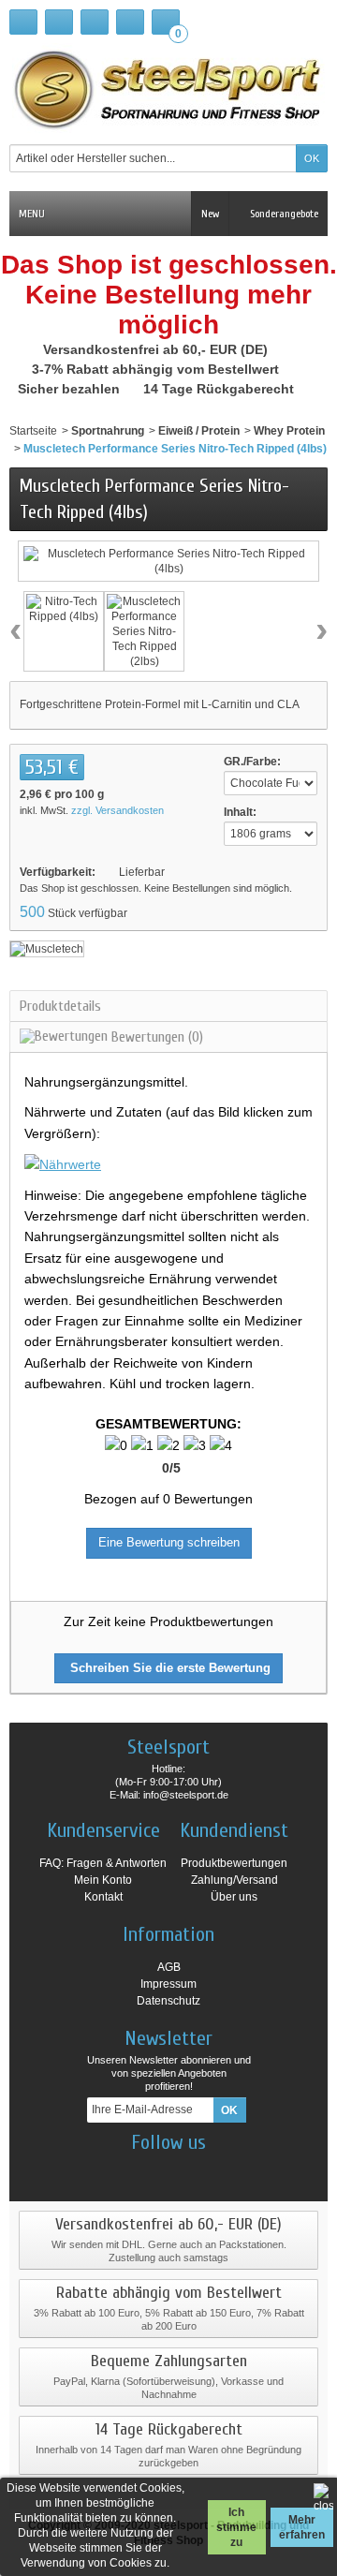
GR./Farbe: (252, 762)
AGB (169, 1967)
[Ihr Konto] (130, 22)
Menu (32, 214)
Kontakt (103, 1897)
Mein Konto (103, 1880)
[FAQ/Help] (95, 22)
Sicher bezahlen (71, 389)
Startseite (33, 431)
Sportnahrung (108, 431)
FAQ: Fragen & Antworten (103, 1863)
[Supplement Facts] (63, 1163)
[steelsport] (168, 89)
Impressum (168, 1984)
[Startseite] (23, 22)
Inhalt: (240, 812)
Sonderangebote (283, 214)
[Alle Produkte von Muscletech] (47, 948)
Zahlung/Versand (234, 1880)
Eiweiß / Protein (199, 431)
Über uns (234, 1897)
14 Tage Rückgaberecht (220, 389)
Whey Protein (289, 431)
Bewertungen (155, 1037)
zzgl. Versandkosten (117, 810)
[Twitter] (185, 2170)
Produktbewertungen (234, 1863)
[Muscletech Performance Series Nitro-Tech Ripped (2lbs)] (144, 631)
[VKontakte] (218, 2170)
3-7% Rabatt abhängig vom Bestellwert (157, 369)
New (210, 214)
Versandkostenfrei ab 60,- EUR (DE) (157, 349)
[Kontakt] (59, 22)
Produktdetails (60, 1006)
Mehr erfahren (302, 2527)
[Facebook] (120, 2170)
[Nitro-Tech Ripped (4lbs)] (64, 631)
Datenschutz (168, 2001)
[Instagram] (153, 2170)
